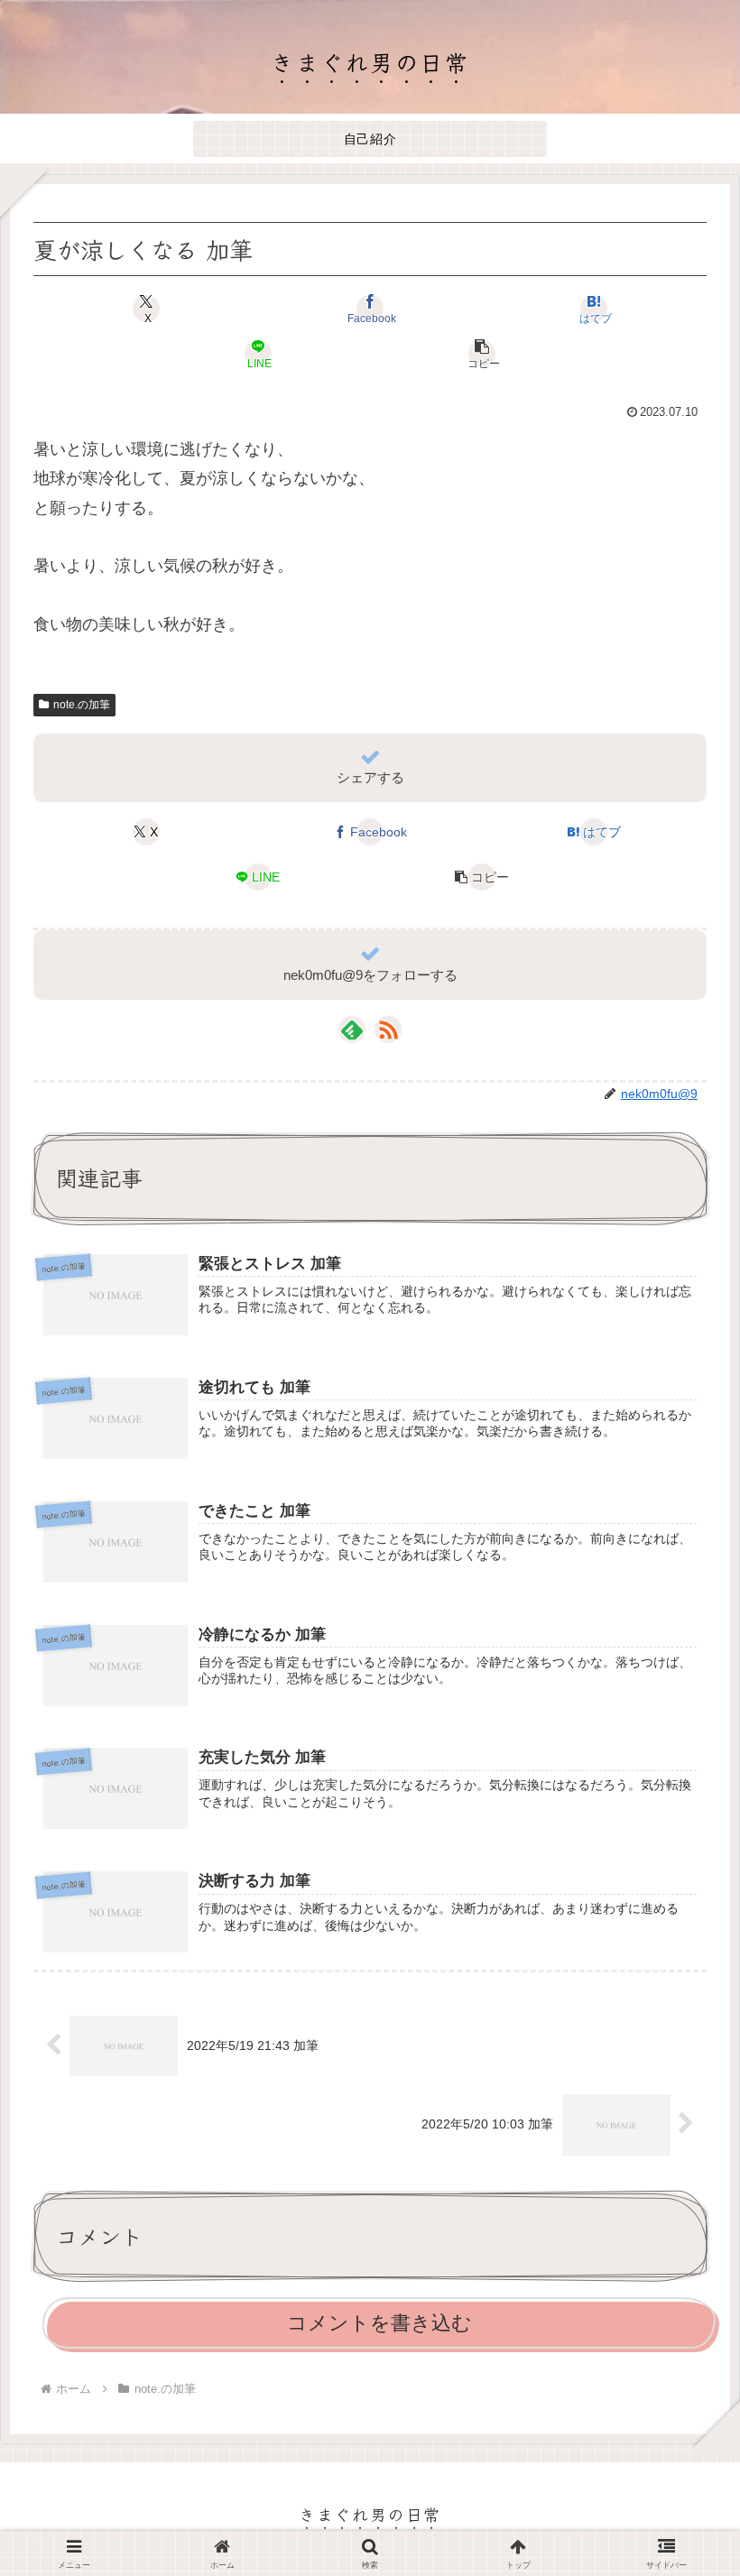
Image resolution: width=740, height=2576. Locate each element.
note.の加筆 (82, 705)
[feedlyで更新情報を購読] (352, 1029)
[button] (482, 354)
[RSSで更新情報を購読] (388, 1029)
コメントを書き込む (379, 2323)
